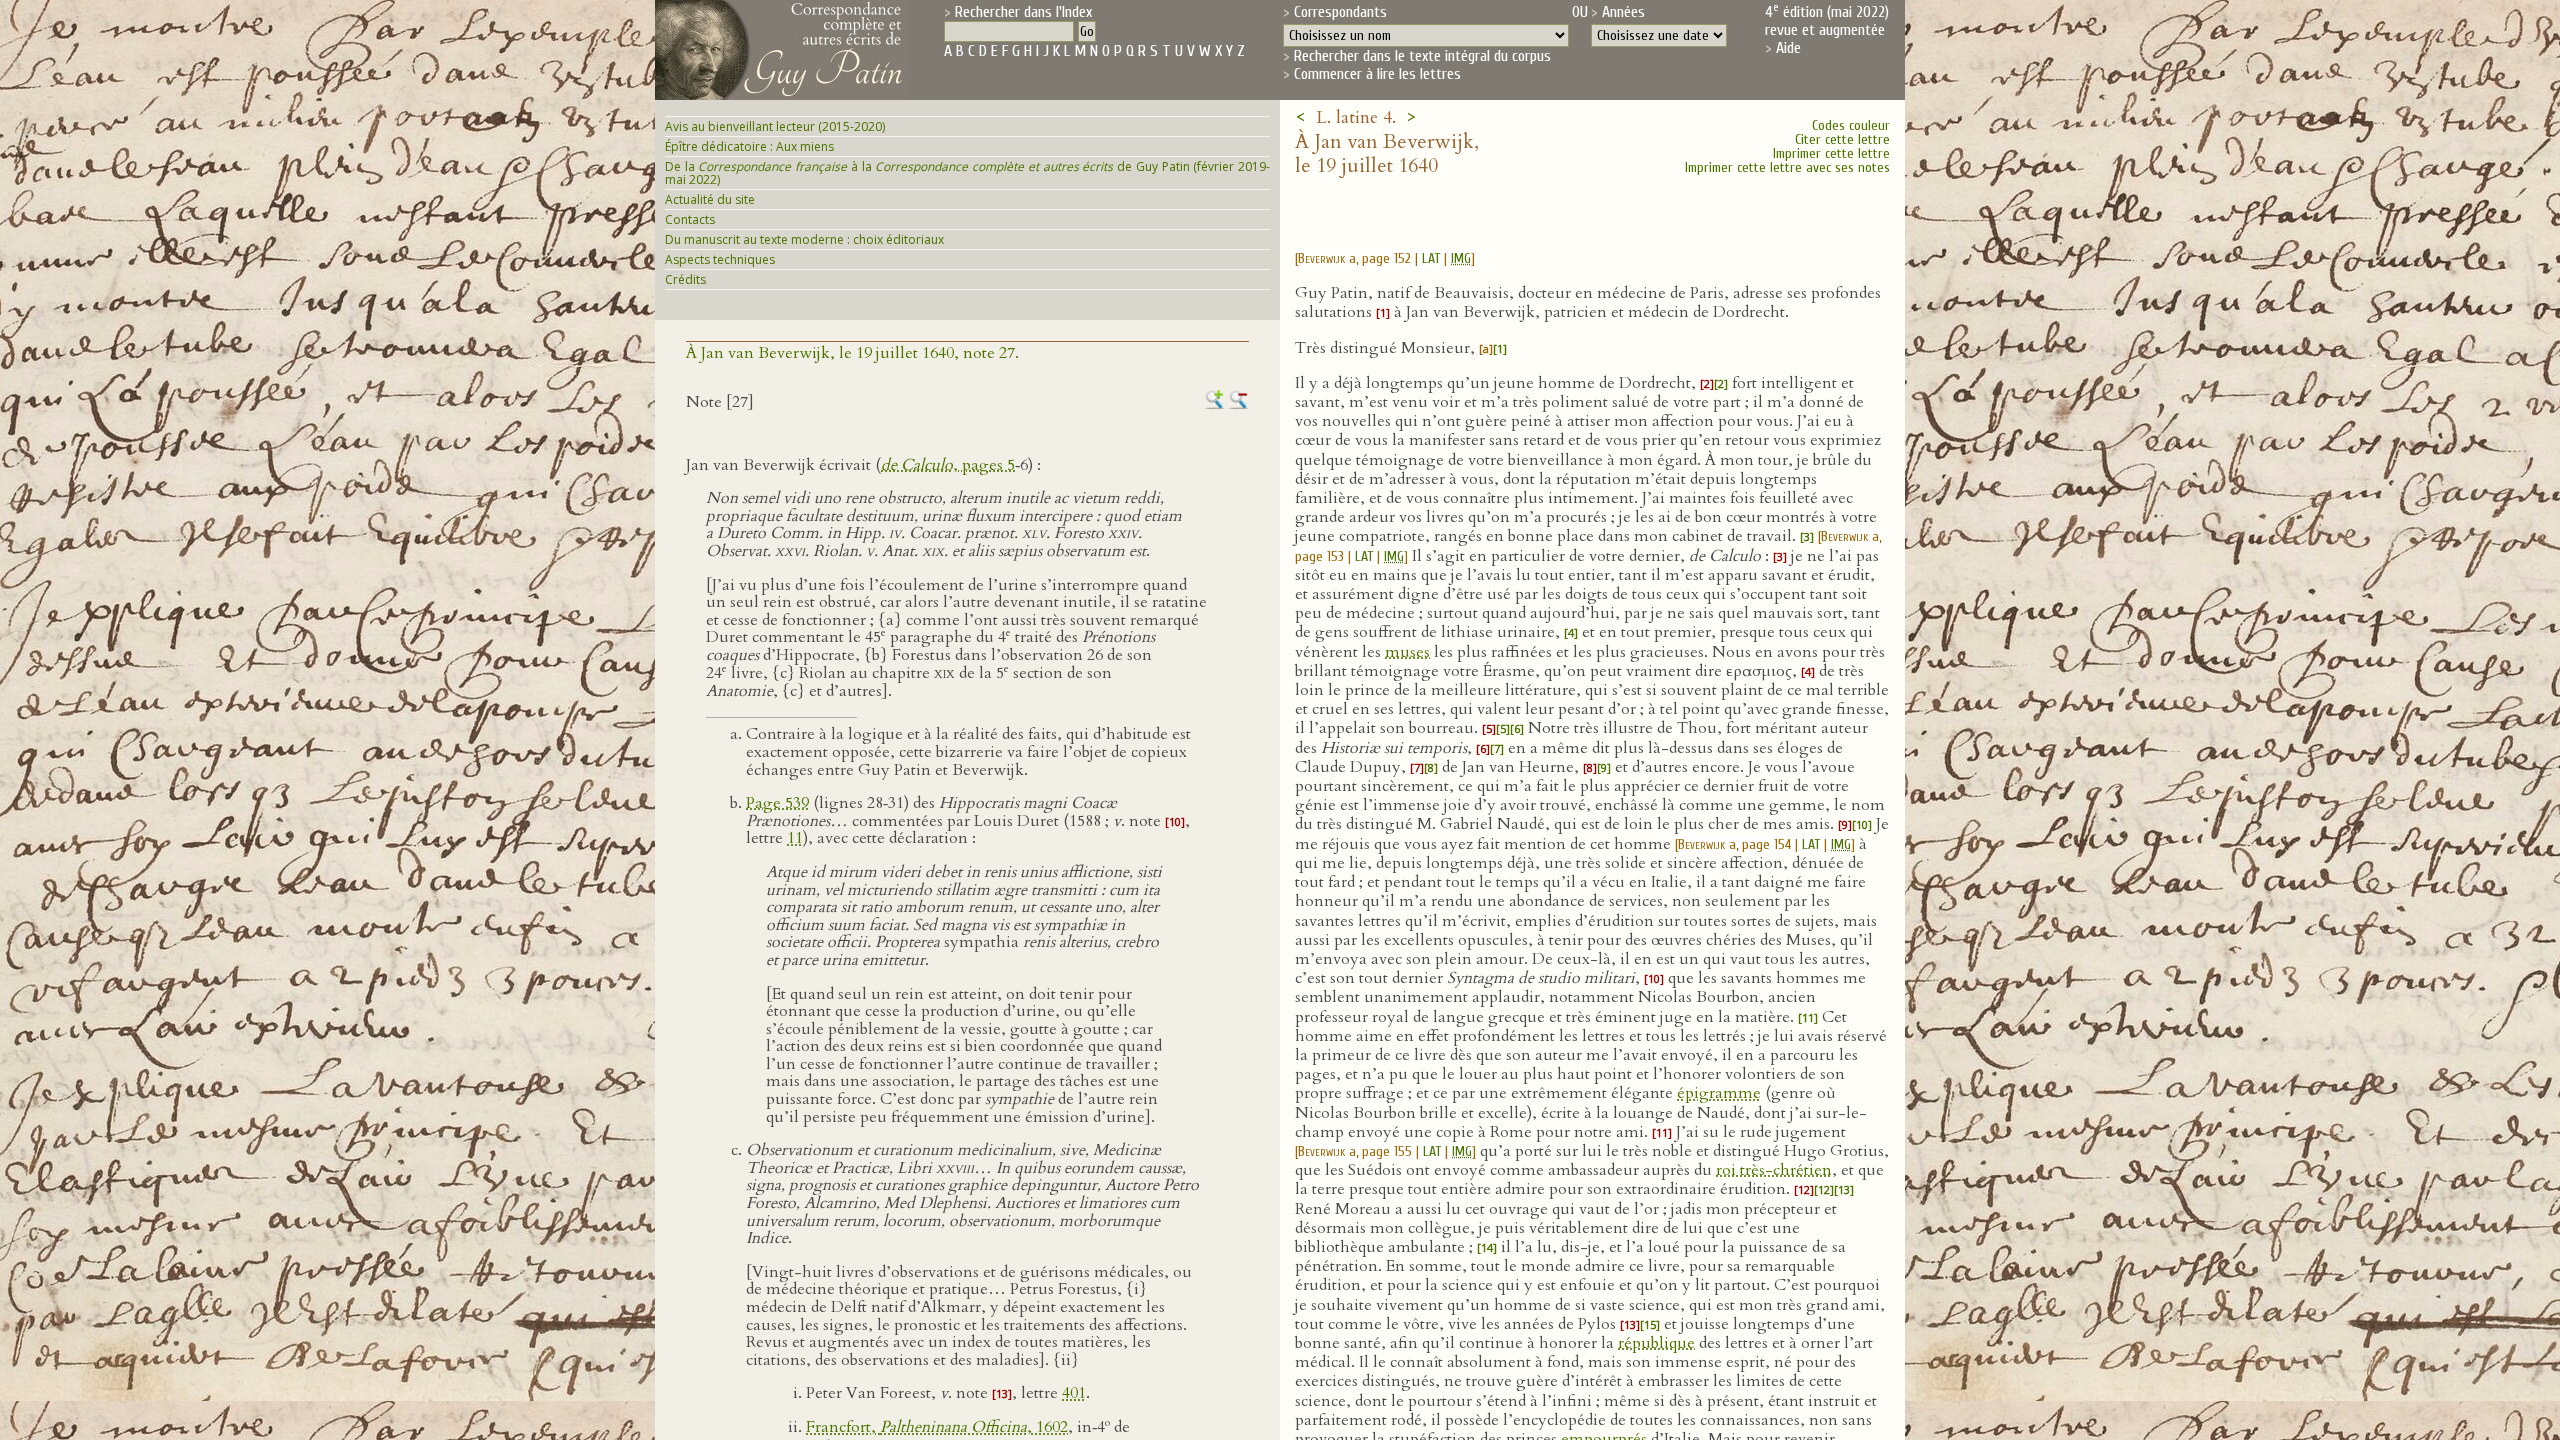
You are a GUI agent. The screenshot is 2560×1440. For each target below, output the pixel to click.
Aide (1788, 48)
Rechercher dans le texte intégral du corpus (1422, 56)
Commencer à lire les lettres (1377, 74)
